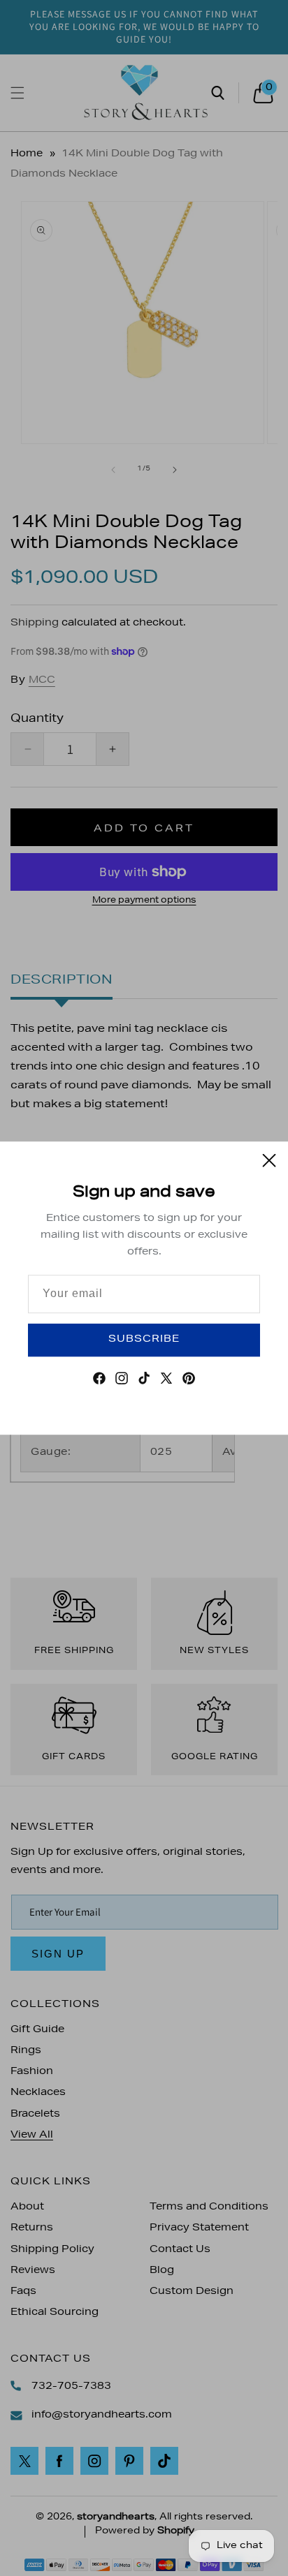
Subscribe (144, 1340)
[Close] (269, 1160)
